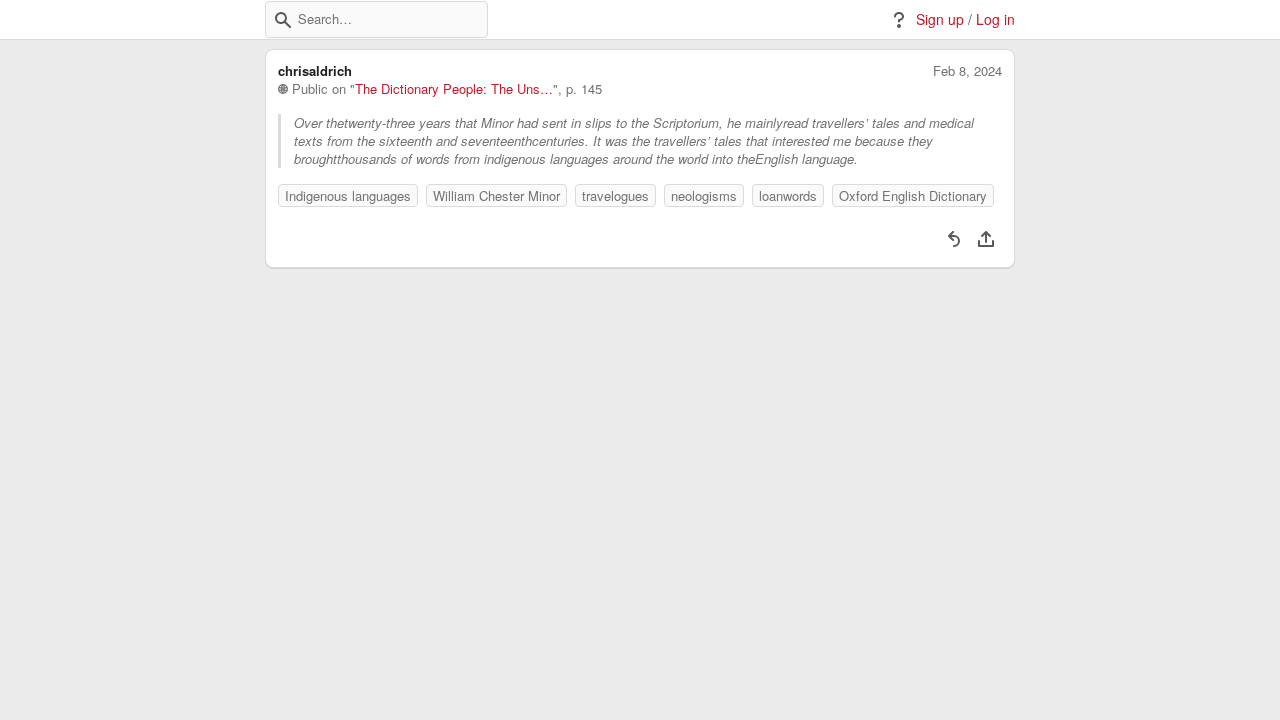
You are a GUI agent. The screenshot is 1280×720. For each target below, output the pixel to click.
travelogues (615, 195)
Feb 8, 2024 (967, 71)
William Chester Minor (496, 195)
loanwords (788, 195)
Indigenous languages (348, 195)
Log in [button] (995, 19)
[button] (283, 20)
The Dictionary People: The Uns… (454, 89)
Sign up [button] (940, 19)
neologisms (704, 195)
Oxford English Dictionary (913, 195)
